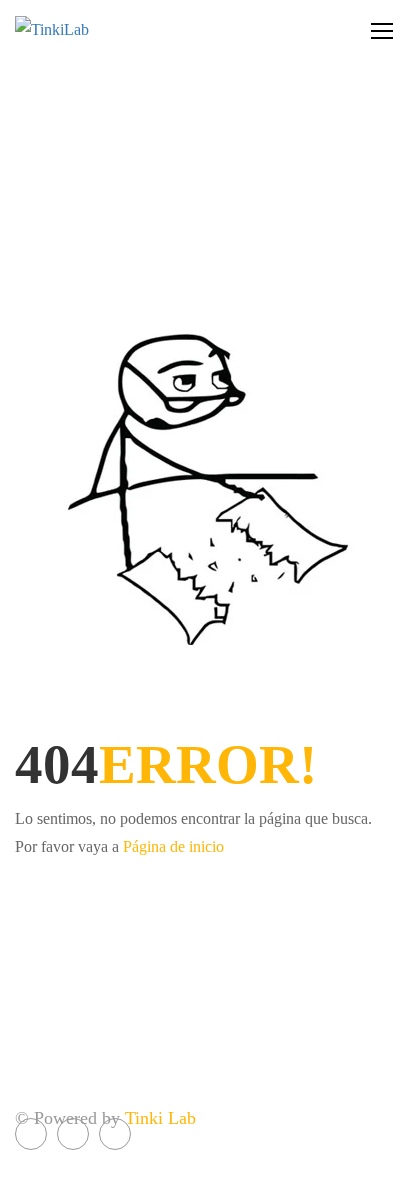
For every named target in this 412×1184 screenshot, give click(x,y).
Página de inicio (173, 846)
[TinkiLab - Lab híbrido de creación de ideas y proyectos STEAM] (100, 30)
